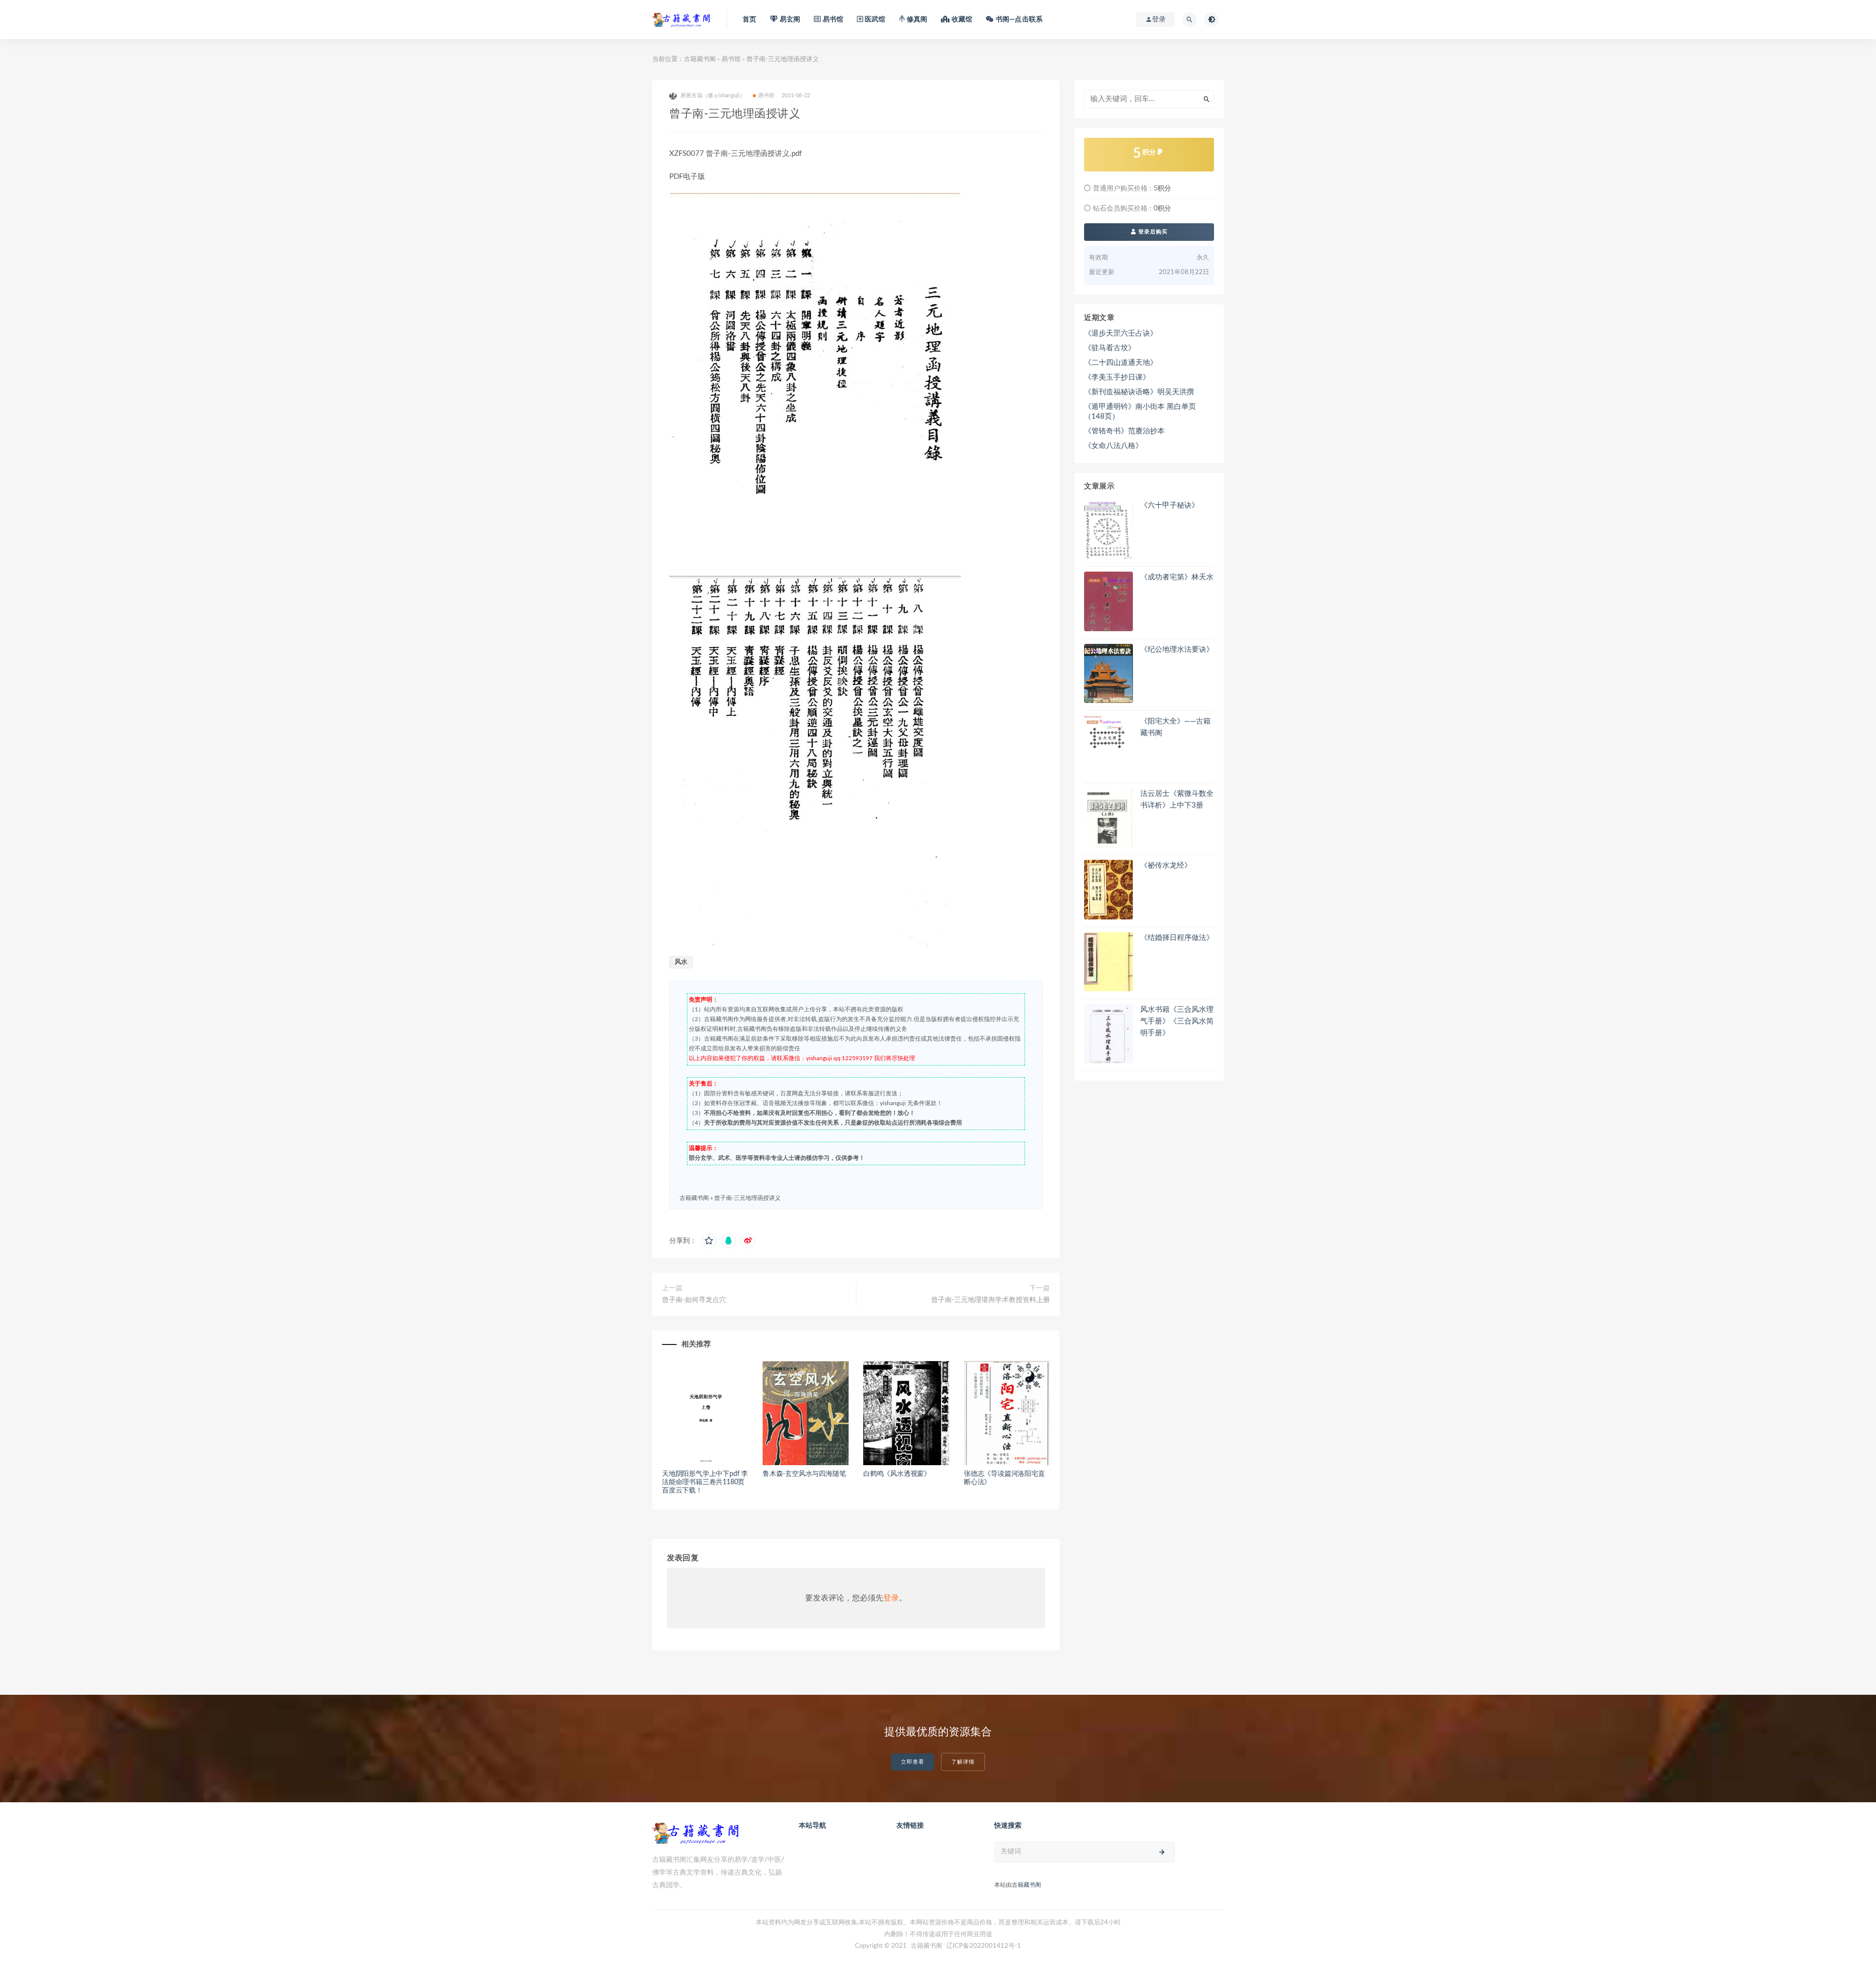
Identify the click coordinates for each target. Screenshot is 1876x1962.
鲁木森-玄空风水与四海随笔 (804, 1474)
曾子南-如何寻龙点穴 (694, 1300)
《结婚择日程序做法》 (1177, 938)
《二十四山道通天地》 (1121, 363)
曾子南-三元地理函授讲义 (747, 1198)
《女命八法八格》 (1113, 446)
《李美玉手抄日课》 (1117, 377)
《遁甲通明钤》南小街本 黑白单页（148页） (1140, 412)
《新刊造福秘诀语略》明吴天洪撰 (1139, 392)
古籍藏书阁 (700, 59)
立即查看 (913, 1762)
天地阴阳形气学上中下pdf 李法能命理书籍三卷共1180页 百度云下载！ (705, 1482)
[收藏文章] (709, 1241)
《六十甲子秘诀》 (1170, 505)
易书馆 (731, 59)
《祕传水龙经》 (1166, 865)
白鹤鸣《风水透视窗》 (897, 1474)
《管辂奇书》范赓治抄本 (1124, 431)
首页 (749, 20)
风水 (681, 962)
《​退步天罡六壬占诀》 (1121, 333)
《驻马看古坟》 (1110, 348)
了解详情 (963, 1762)
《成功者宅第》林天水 (1177, 577)
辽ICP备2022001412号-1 (984, 1946)
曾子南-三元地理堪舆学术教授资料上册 (991, 1300)
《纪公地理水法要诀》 (1177, 650)
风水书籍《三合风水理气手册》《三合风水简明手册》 (1177, 1021)
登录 (891, 1598)
